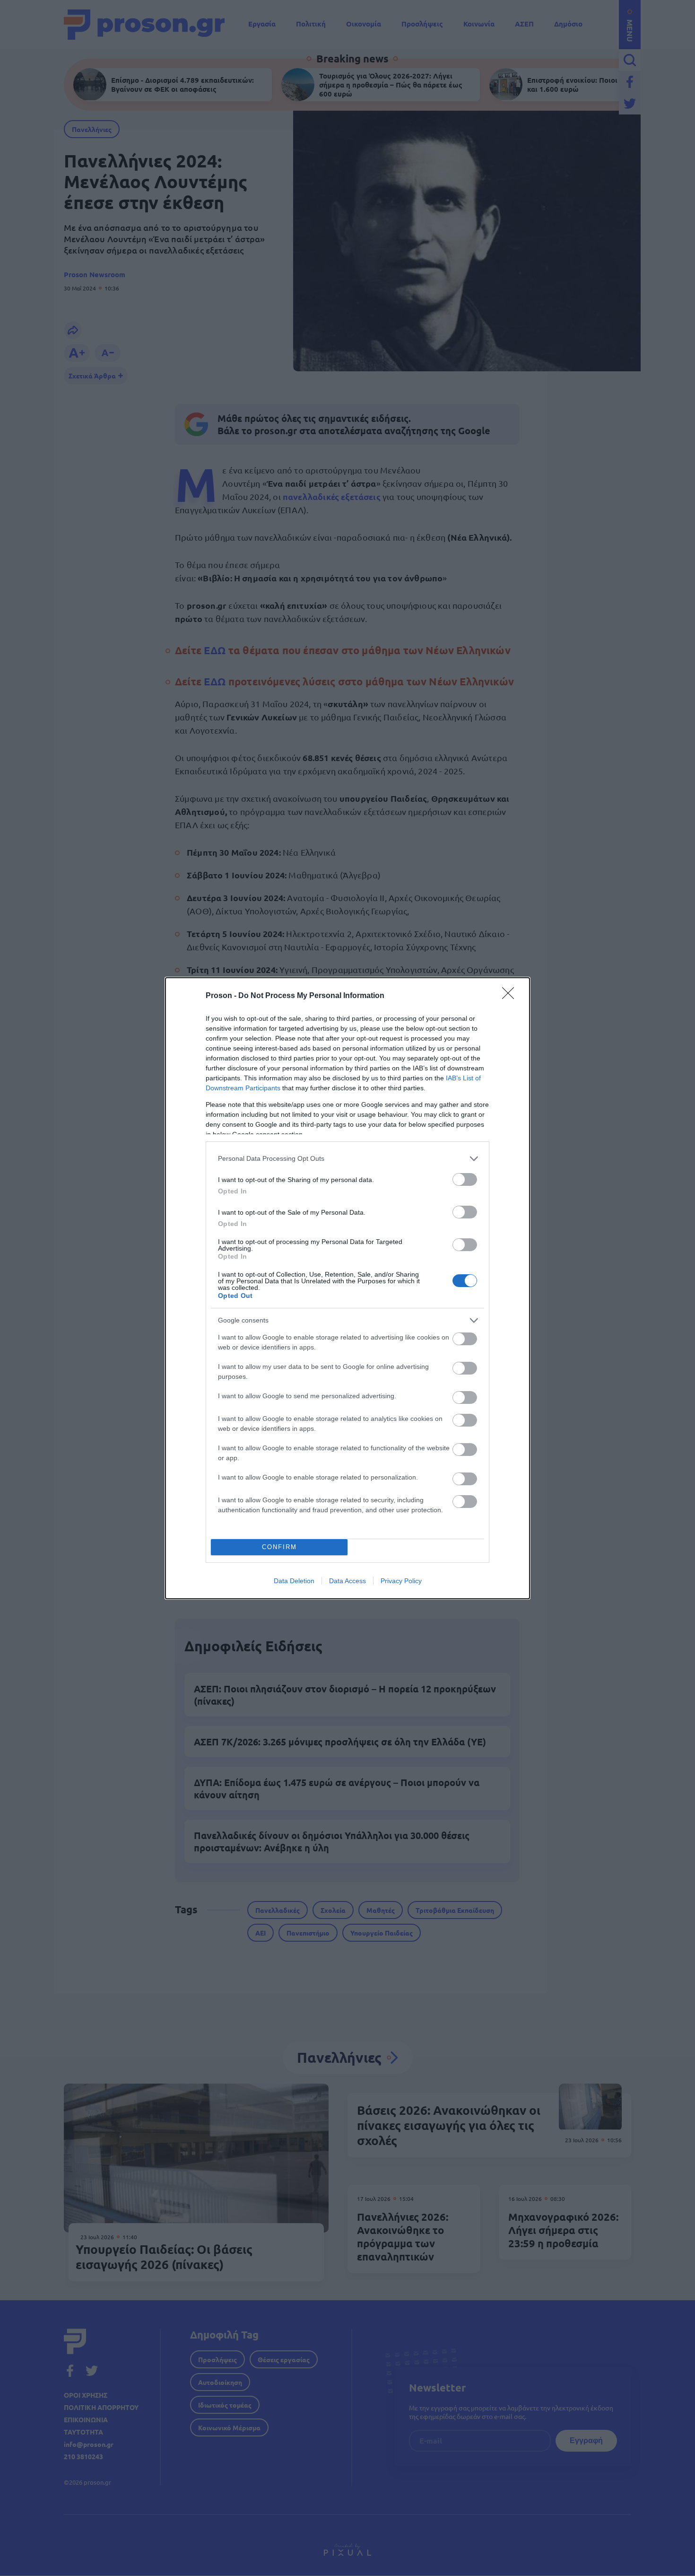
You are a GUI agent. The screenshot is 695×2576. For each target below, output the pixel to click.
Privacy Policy (401, 1581)
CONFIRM (279, 1547)
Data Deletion (294, 1581)
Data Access (347, 1581)
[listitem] (347, 1159)
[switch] (465, 1179)
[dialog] (347, 1288)
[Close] (511, 996)
